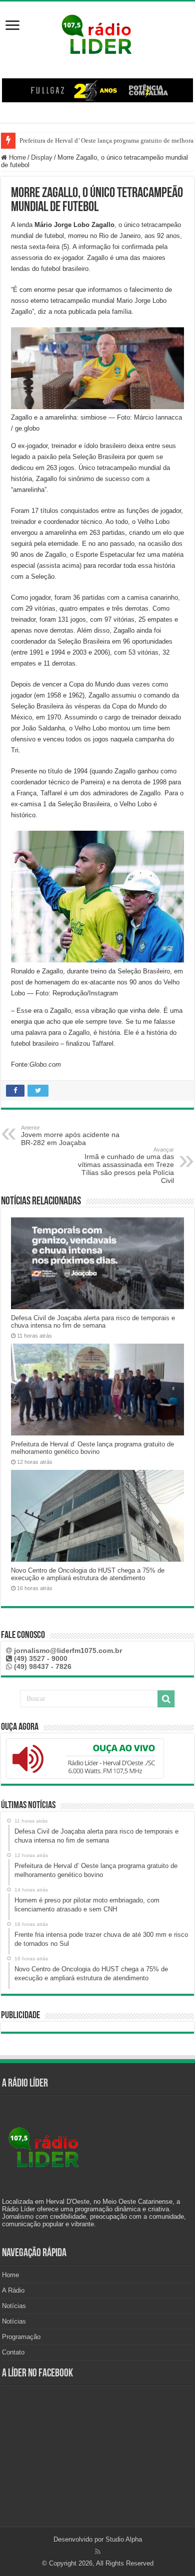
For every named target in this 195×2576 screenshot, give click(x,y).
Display (42, 157)
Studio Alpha (124, 2539)
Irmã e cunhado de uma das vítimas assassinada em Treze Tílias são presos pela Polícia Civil (126, 1166)
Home (16, 157)
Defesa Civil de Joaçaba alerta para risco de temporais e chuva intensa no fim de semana (93, 1322)
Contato (13, 2352)
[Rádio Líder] (97, 33)
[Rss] (98, 2552)
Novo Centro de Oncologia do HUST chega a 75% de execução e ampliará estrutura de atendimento (88, 1574)
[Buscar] (166, 1699)
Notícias (14, 2306)
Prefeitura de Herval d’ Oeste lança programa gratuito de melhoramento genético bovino (92, 1448)
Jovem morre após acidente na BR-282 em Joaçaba (70, 1136)
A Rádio (13, 2290)
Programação (21, 2337)
